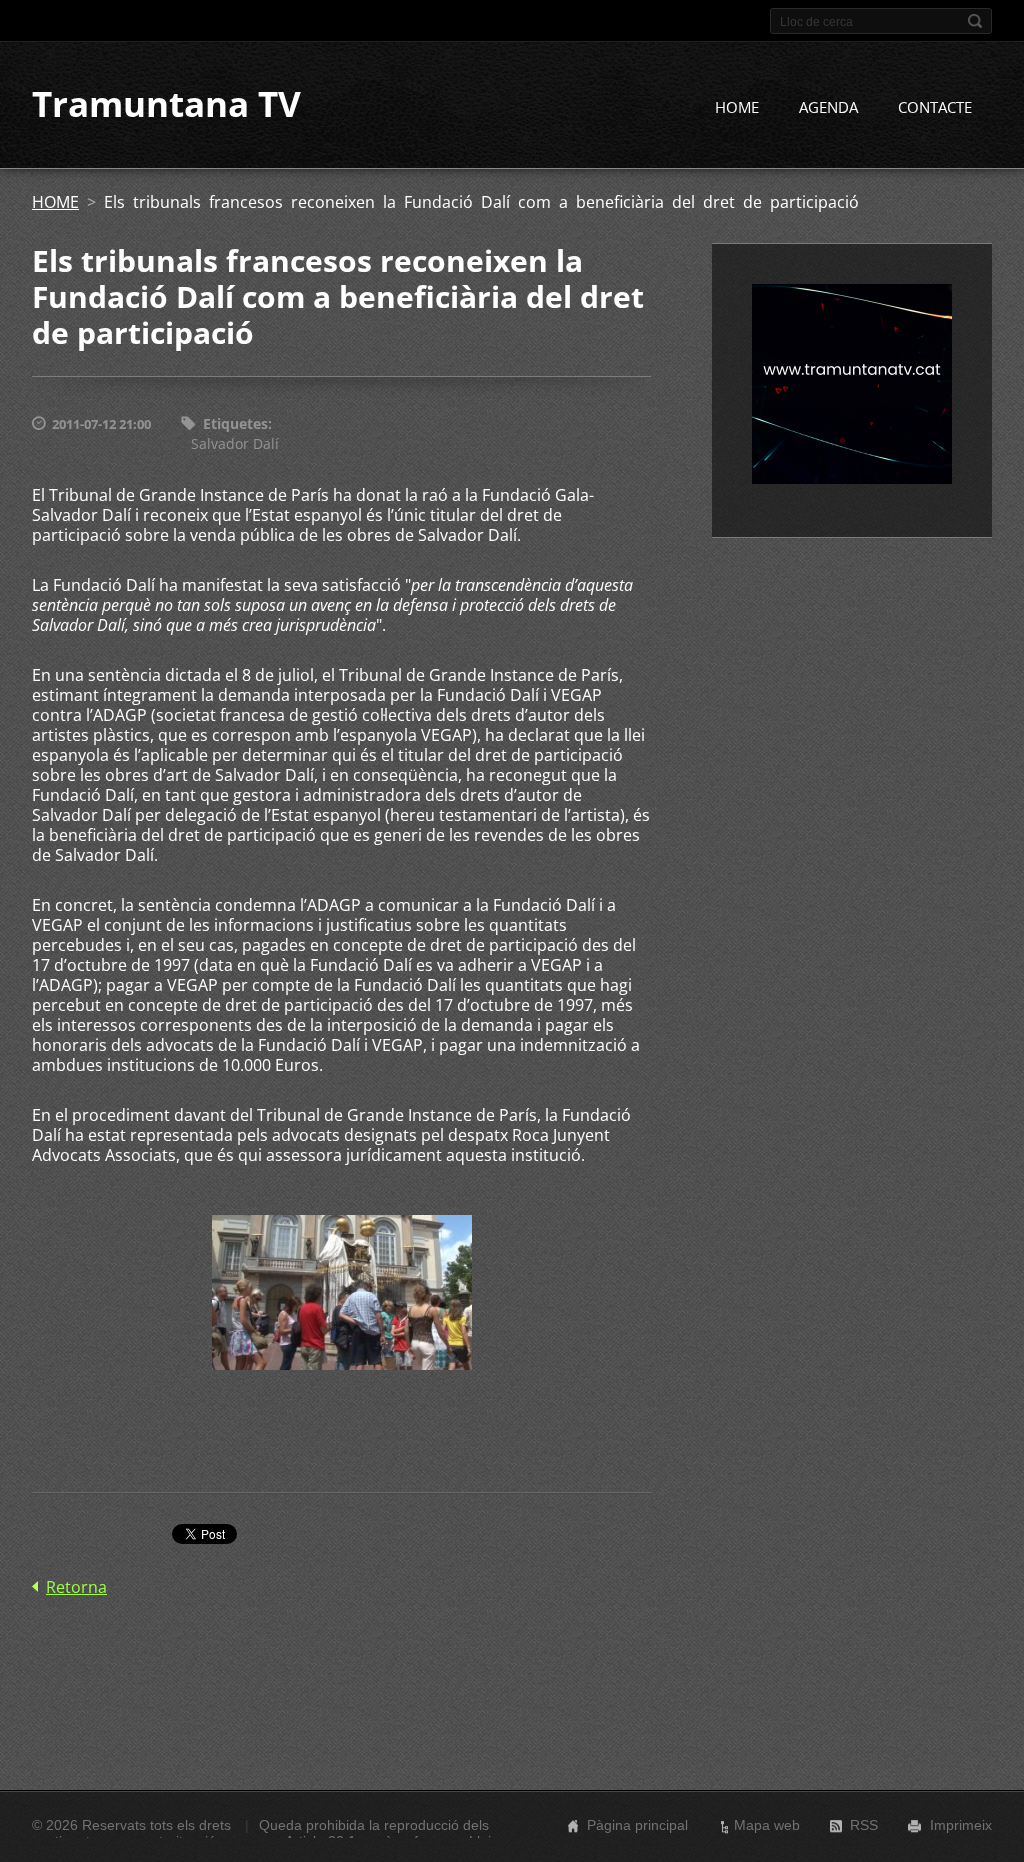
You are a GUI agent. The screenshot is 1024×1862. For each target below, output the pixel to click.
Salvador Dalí (235, 443)
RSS (864, 1825)
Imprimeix (961, 1825)
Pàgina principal (637, 1825)
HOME (737, 107)
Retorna (76, 1587)
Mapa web (767, 1825)
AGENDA (828, 107)
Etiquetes (235, 423)
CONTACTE (935, 107)
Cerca (975, 21)
